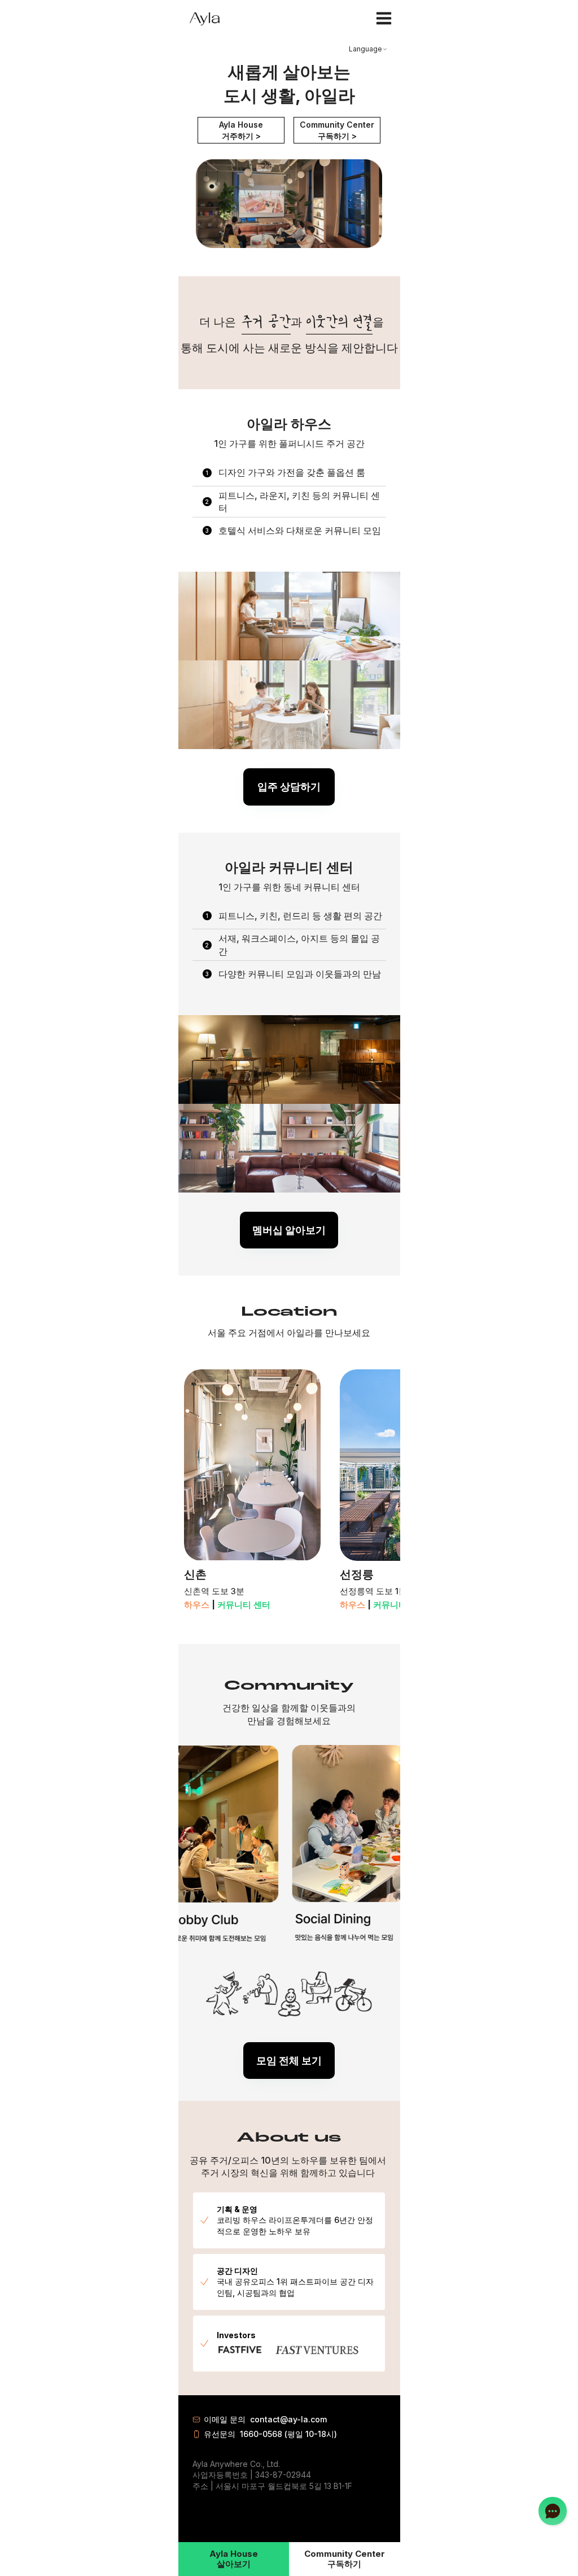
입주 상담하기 (289, 787)
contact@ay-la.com (288, 2419)
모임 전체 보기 (289, 2061)
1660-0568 (261, 2434)
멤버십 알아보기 (289, 1230)
